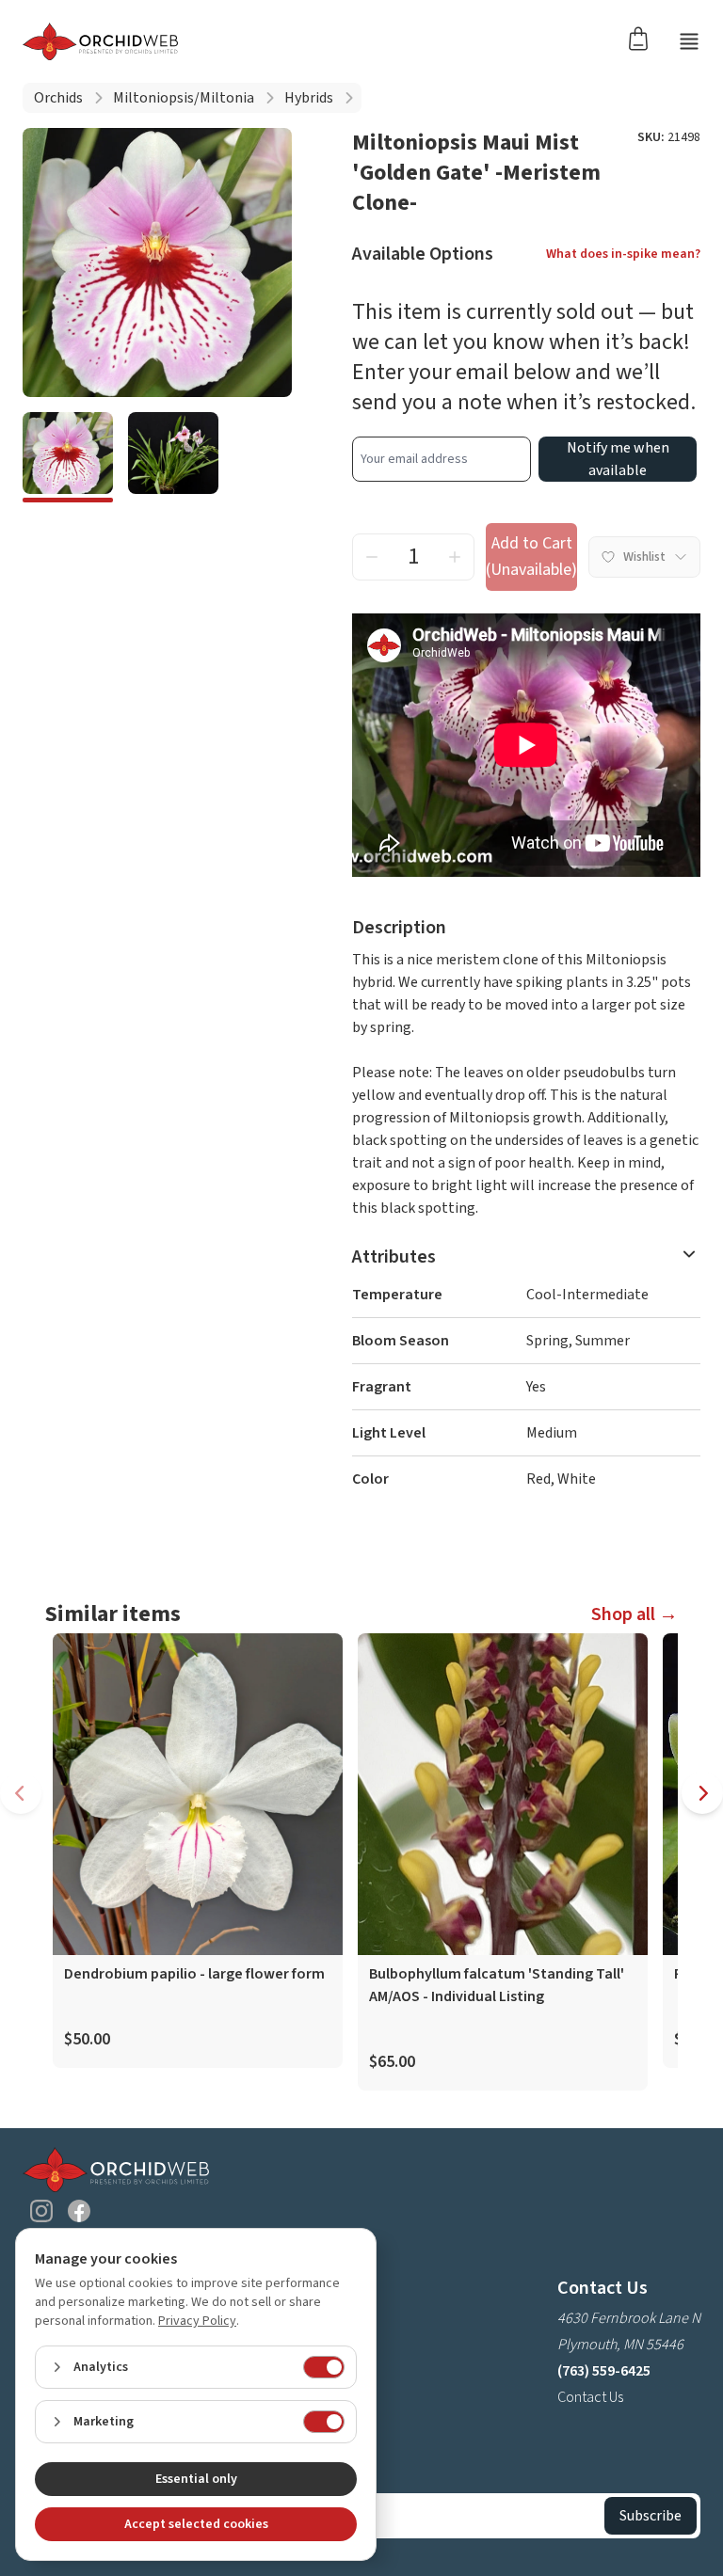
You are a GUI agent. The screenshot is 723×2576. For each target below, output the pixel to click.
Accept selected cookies (196, 2524)
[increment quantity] (455, 557)
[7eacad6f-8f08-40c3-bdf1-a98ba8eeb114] (68, 457)
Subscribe (651, 2516)
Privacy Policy (197, 2321)
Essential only (196, 2479)
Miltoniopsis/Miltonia (184, 98)
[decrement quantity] (372, 557)
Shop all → (635, 1614)
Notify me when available (618, 459)
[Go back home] (100, 41)
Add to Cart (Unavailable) (531, 557)
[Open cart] (644, 38)
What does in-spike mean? (623, 254)
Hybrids (309, 98)
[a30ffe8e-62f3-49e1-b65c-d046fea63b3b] (173, 457)
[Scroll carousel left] (21, 1793)
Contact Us (590, 2397)
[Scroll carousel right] (702, 1793)
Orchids (58, 98)
